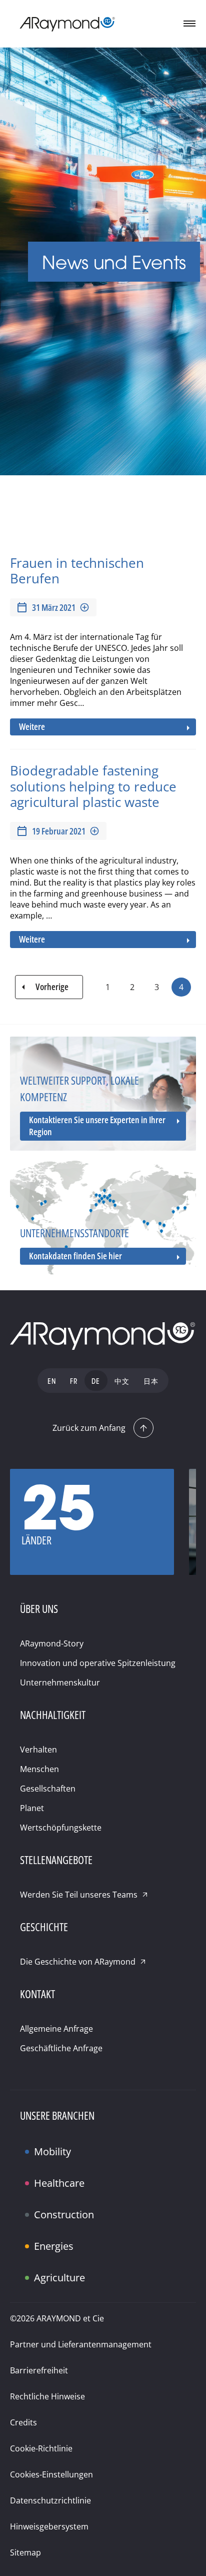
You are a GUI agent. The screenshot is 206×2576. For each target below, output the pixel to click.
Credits (23, 2422)
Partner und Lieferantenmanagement (81, 2344)
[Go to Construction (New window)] (30, 2206)
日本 (151, 1382)
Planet (32, 1808)
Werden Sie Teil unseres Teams (79, 1895)
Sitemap (25, 2552)
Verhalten (38, 1750)
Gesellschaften (48, 1789)
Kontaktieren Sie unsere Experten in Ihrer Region (97, 1126)
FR (74, 1382)
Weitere (32, 726)
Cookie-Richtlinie (41, 2448)
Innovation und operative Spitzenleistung (98, 1663)
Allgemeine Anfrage (56, 2029)
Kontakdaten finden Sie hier (75, 1256)
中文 (122, 1382)
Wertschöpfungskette (61, 1828)
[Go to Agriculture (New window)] (30, 2269)
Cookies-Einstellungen (51, 2474)
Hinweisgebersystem (49, 2526)
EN (52, 1382)
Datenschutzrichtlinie (50, 2500)
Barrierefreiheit (39, 2370)
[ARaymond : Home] (103, 1336)
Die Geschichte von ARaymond (78, 1962)
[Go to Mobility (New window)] (30, 2143)
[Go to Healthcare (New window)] (30, 2175)
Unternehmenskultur (60, 1682)
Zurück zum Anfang (89, 1428)
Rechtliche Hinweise (47, 2396)
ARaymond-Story (52, 1643)
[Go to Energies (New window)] (30, 2238)
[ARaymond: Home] (67, 24)
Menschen (39, 1769)
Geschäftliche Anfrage (61, 2048)
